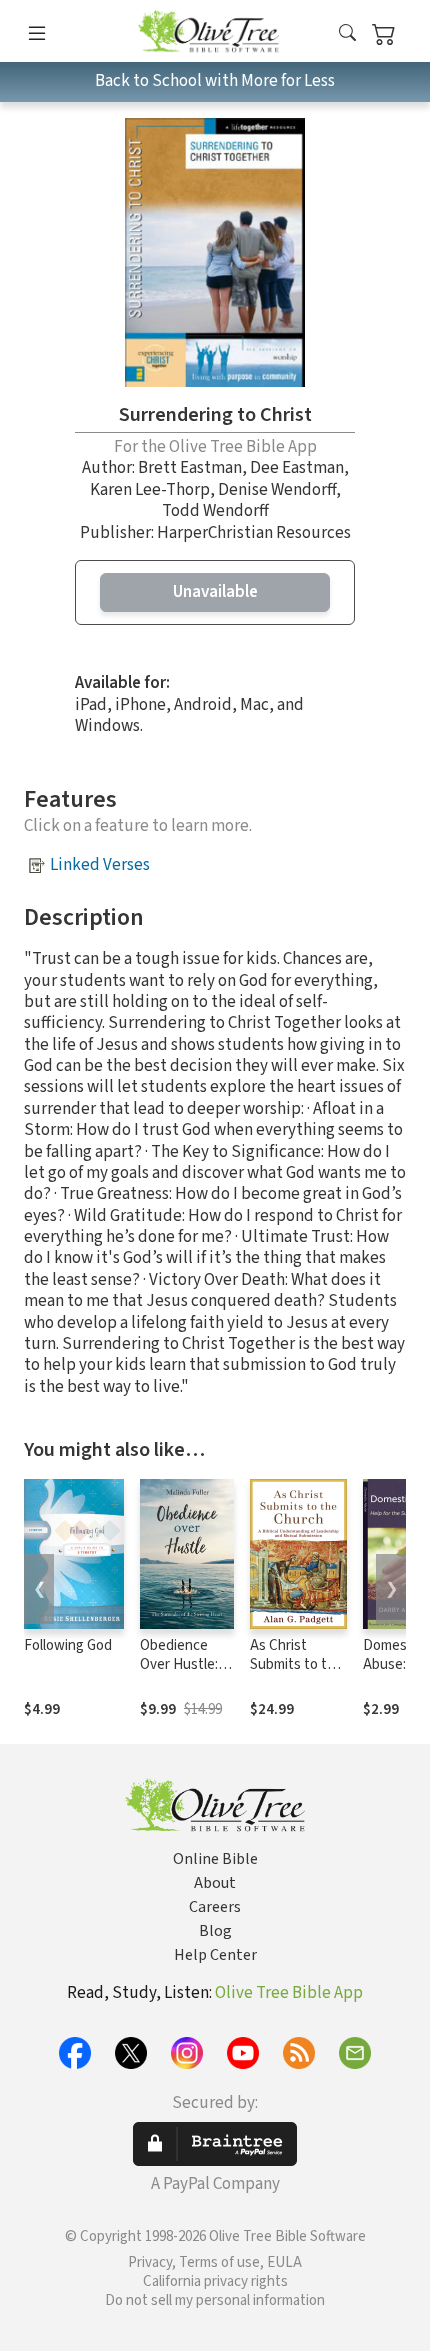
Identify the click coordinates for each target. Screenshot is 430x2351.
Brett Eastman (190, 468)
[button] (347, 34)
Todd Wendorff (215, 511)
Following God (68, 1645)
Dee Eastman (297, 468)
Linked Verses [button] (100, 865)
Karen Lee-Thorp (150, 490)
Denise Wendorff (277, 490)
